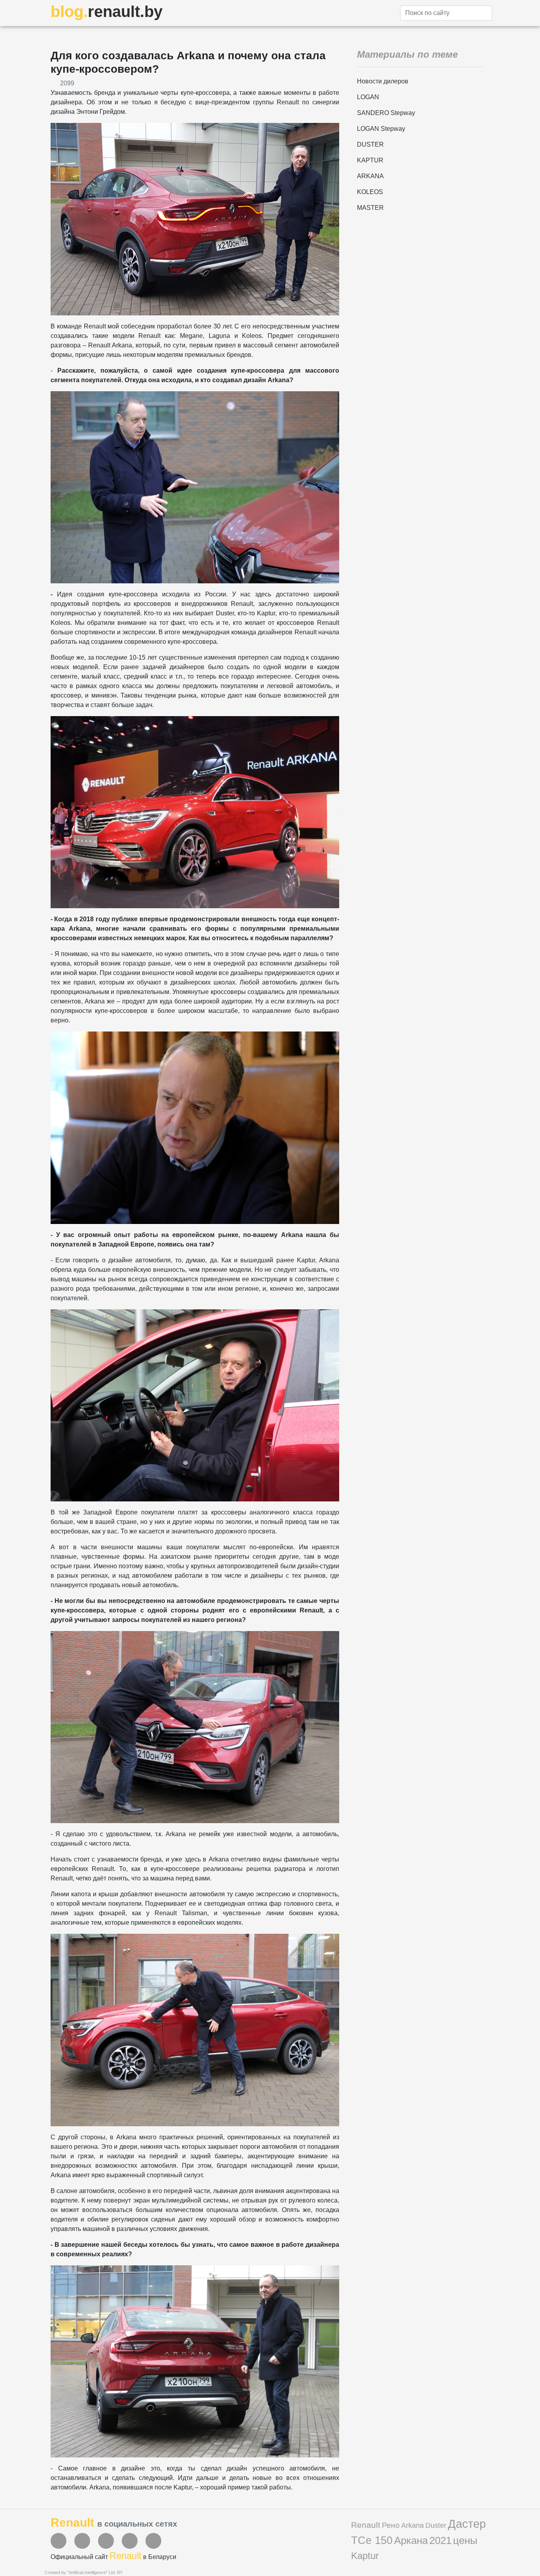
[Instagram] (153, 2541)
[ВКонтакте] (130, 2541)
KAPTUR (370, 160)
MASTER (370, 208)
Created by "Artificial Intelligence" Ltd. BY (84, 2572)
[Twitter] (106, 2541)
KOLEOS (370, 192)
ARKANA (370, 176)
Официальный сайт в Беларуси (113, 2557)
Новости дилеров (383, 81)
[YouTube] (82, 2541)
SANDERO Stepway (386, 113)
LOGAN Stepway (381, 129)
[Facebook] (59, 2541)
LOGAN (368, 97)
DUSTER (370, 144)
